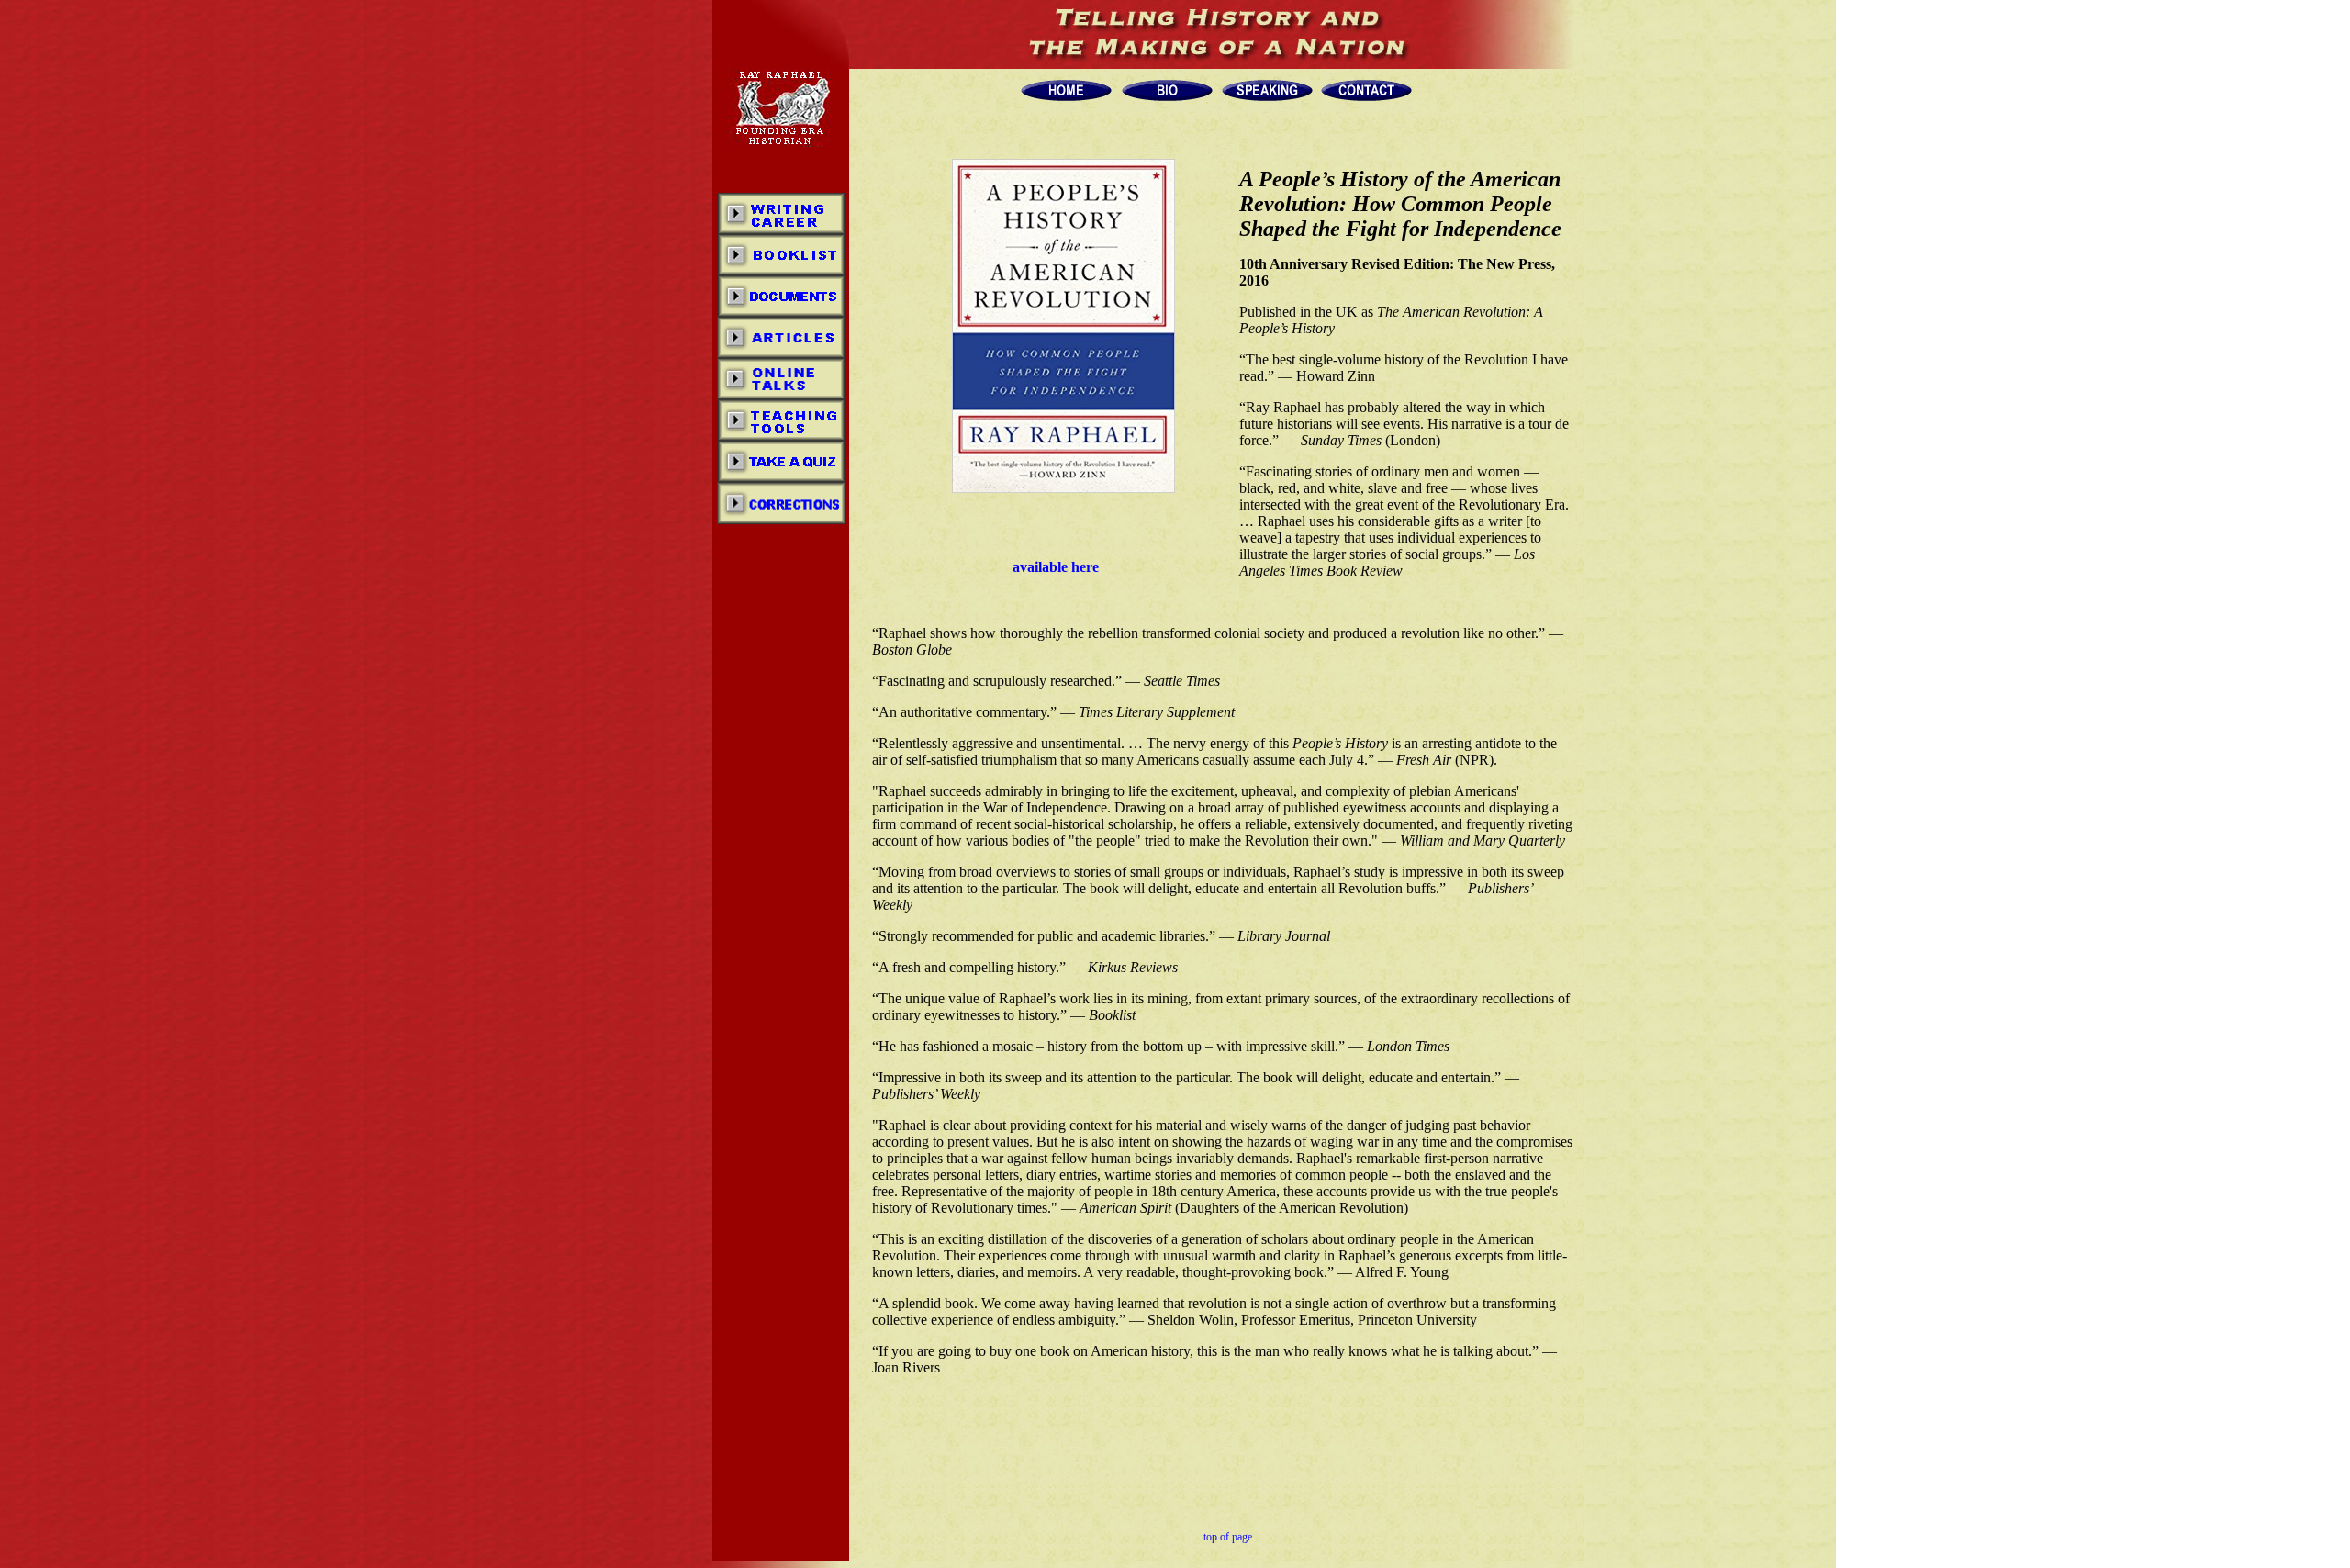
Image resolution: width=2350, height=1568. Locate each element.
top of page (1228, 1537)
